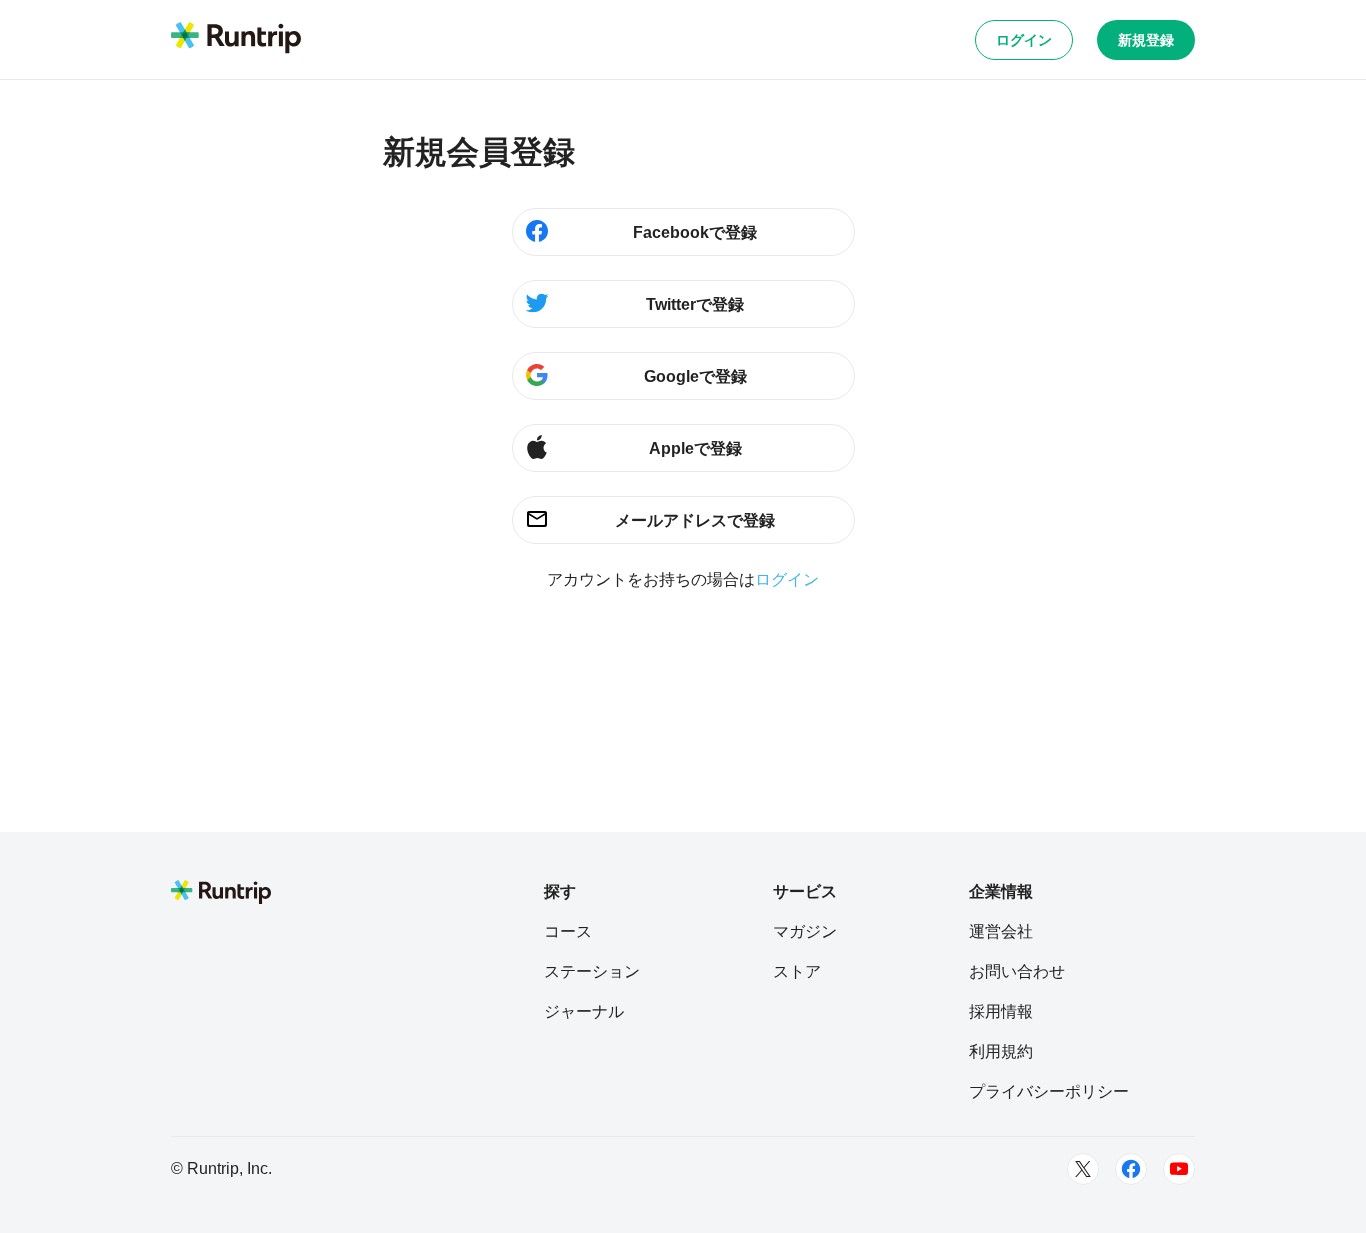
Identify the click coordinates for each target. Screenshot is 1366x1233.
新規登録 (1146, 40)
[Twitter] (1083, 1169)
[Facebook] (1131, 1169)
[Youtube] (1179, 1169)
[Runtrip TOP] (236, 39)
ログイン (1024, 40)
